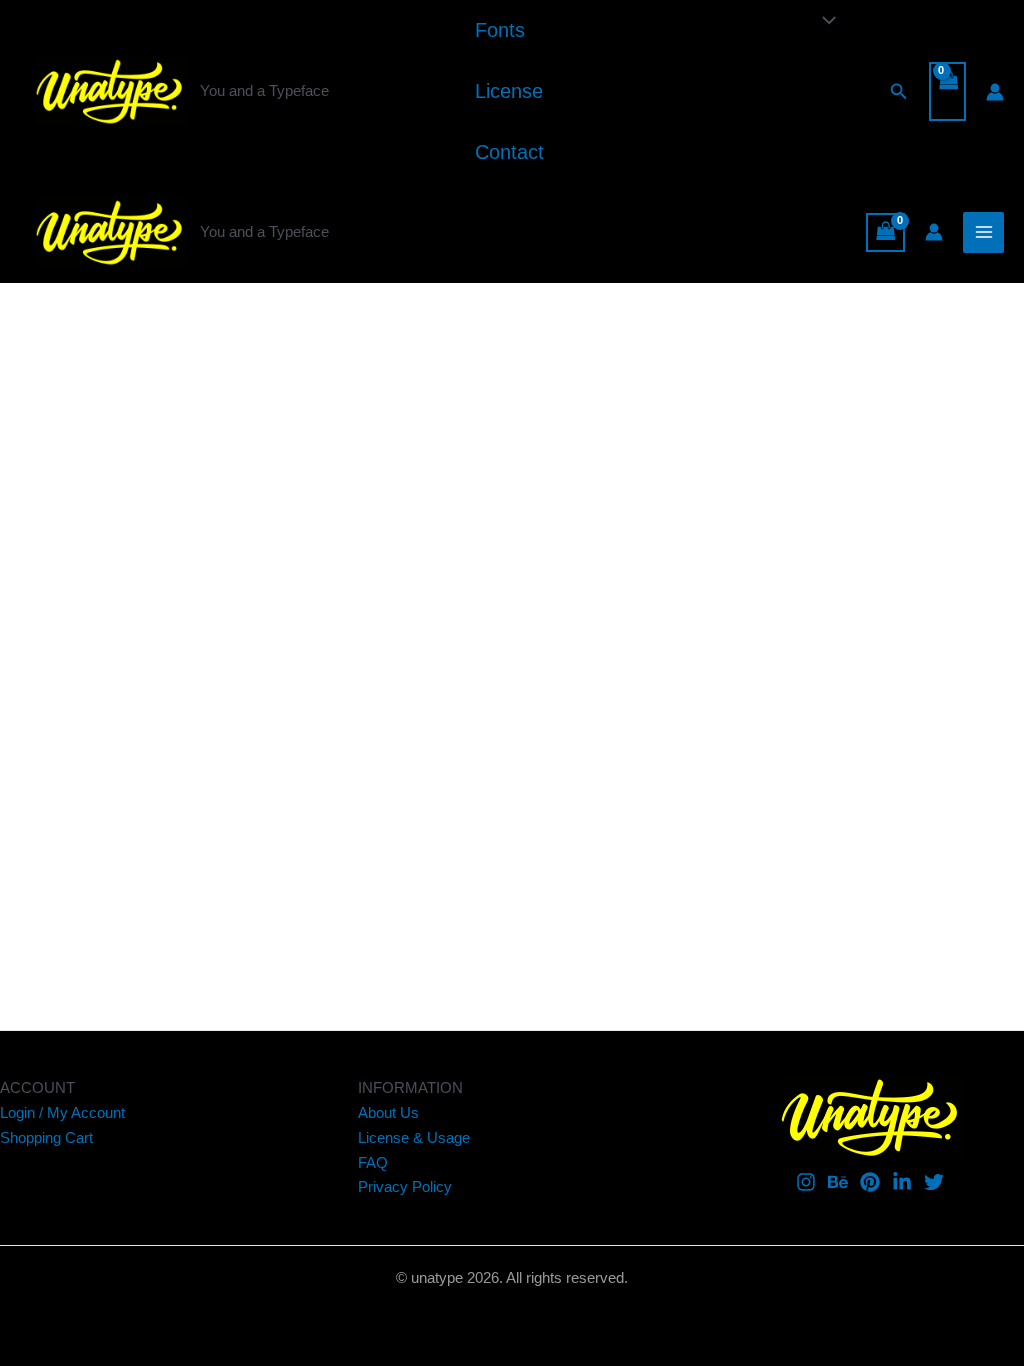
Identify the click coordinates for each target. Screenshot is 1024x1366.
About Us (388, 1112)
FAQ (373, 1162)
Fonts (500, 30)
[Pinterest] (870, 1182)
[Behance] (838, 1182)
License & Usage (414, 1137)
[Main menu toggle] (983, 232)
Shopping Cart (46, 1137)
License (509, 91)
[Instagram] (806, 1182)
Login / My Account (62, 1112)
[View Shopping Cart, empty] (948, 91)
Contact (509, 152)
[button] (899, 92)
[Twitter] (934, 1182)
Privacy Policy (405, 1186)
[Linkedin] (902, 1182)
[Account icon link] (995, 92)
